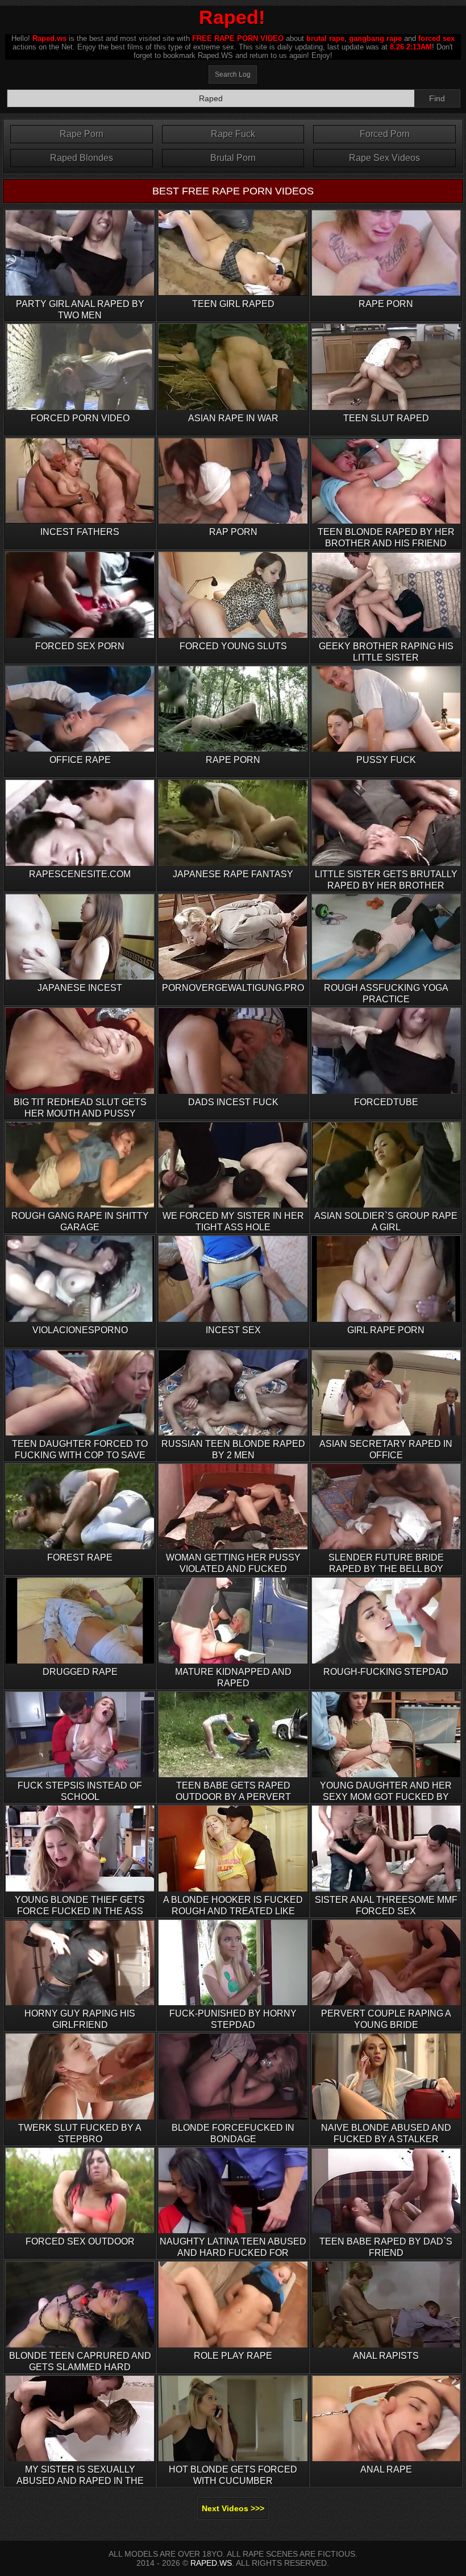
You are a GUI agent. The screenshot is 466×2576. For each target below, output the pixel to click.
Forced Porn (385, 134)
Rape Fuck (233, 134)
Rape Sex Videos (384, 158)
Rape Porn (82, 134)
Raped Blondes (82, 158)
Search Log (233, 74)
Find (437, 98)
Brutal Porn (233, 158)
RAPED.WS (211, 2563)
